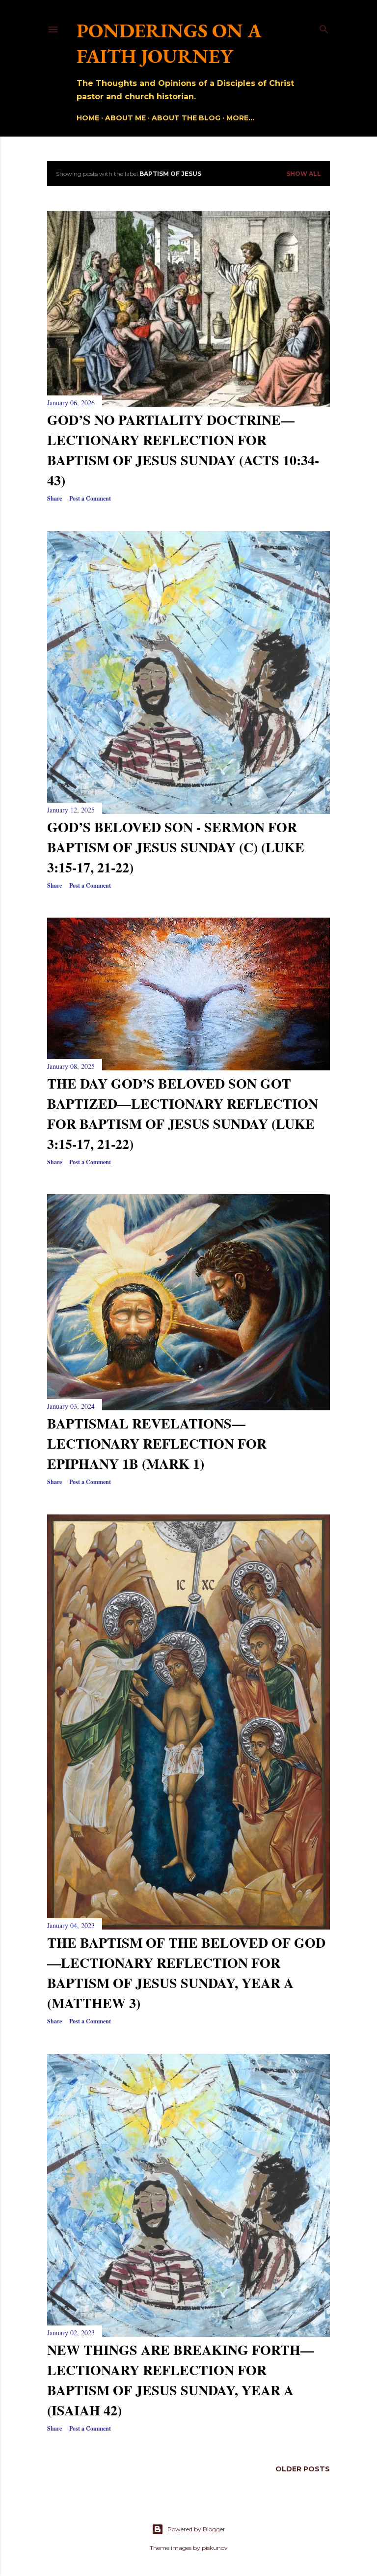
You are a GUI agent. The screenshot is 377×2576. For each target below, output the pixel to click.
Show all (304, 174)
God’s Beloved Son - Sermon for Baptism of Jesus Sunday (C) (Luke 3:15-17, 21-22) (176, 847)
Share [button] (54, 498)
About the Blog (186, 118)
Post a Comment (90, 498)
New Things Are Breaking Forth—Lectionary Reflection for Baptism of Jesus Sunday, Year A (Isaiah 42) (181, 2380)
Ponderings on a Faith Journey (169, 43)
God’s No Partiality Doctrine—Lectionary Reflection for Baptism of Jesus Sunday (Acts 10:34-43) (183, 450)
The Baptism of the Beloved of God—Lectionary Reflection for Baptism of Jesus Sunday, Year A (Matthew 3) (186, 1973)
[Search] (324, 27)
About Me (125, 118)
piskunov (215, 2548)
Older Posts (303, 2469)
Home (88, 118)
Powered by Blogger (196, 2529)
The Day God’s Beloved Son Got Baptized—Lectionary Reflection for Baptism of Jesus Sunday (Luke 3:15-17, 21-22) (183, 1114)
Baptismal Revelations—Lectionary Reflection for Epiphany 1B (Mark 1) (157, 1443)
